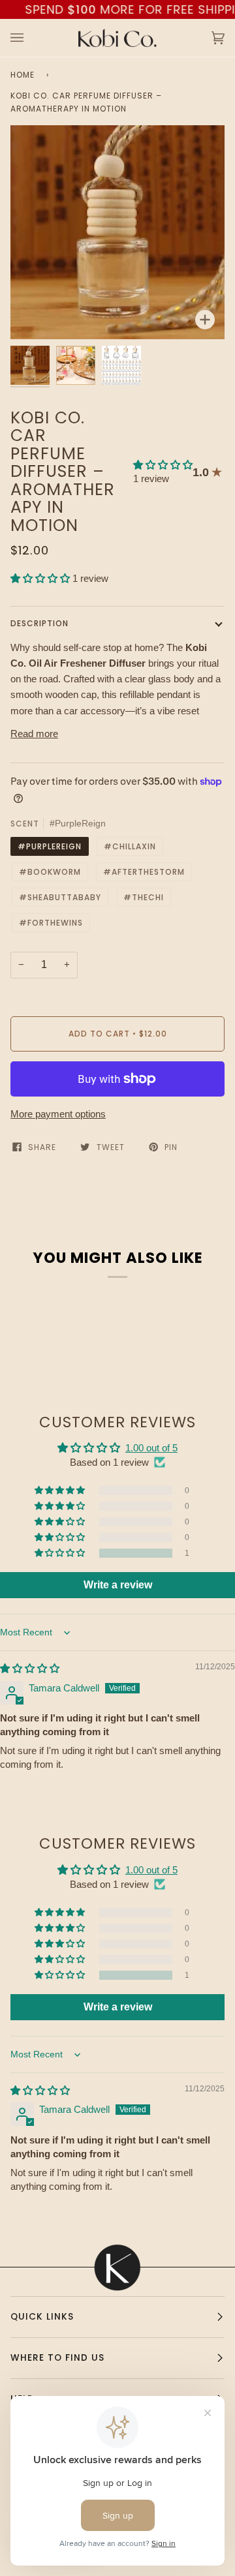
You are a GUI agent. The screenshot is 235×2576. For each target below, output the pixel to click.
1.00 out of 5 (151, 1448)
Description (39, 623)
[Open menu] (30, 38)
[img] (30, 1668)
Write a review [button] (118, 1585)
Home (23, 75)
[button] (163, 465)
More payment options (58, 1114)
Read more (34, 734)
